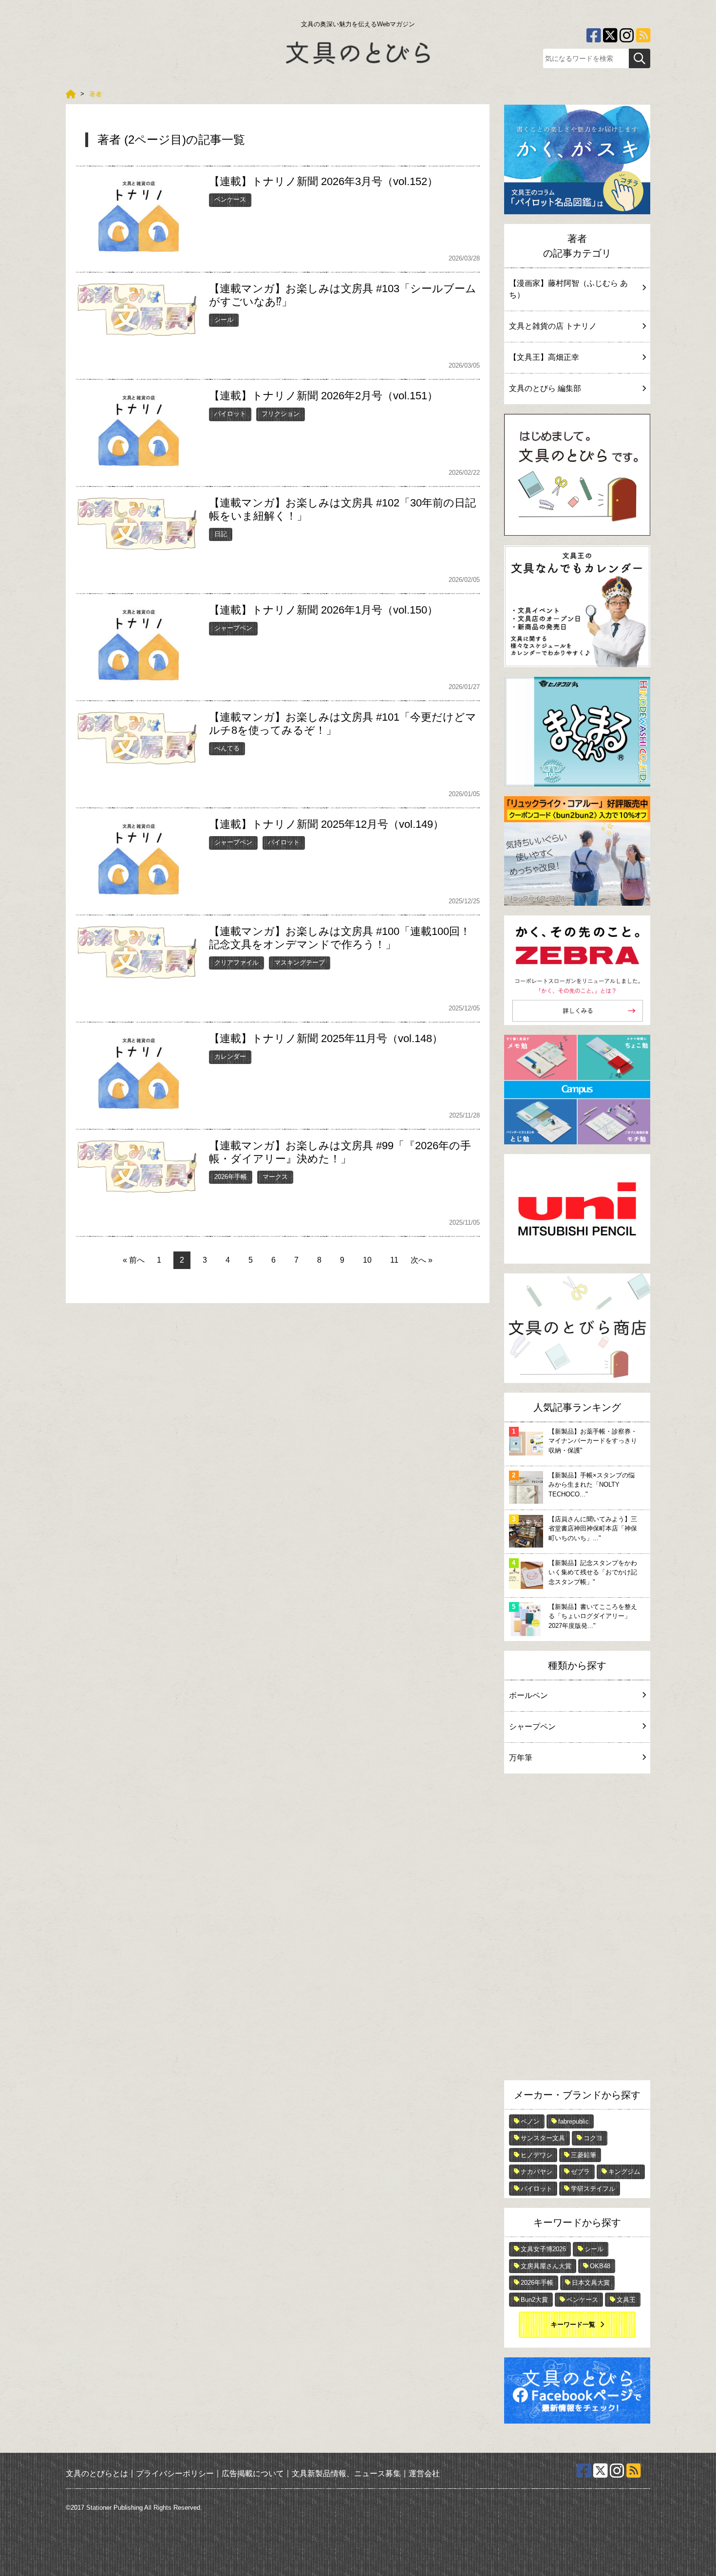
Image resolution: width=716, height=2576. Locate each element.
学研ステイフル (593, 2189)
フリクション (281, 414)
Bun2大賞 (534, 2300)
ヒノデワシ (537, 2155)
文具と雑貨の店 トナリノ (553, 326)
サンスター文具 (543, 2138)
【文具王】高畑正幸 (544, 357)
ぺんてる (227, 748)
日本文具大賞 (591, 2283)
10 (367, 1260)
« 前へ (134, 1260)
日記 (221, 534)
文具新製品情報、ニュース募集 (346, 2473)
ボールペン (528, 1695)
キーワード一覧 (573, 2324)
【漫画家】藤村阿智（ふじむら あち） (568, 289)
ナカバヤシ (537, 2172)
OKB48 (600, 2266)
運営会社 (424, 2473)
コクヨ (593, 2138)
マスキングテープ (300, 962)
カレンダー (230, 1056)
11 (394, 1260)
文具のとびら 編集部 (545, 388)
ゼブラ (580, 2172)
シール (224, 320)
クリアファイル (236, 962)
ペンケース (230, 199)
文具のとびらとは (97, 2473)
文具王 (626, 2300)
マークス (275, 1177)
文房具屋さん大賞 (546, 2266)
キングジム (624, 2172)
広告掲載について (253, 2473)
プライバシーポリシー (175, 2473)
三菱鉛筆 (584, 2155)
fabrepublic (574, 2121)
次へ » (422, 1260)
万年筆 (521, 1758)
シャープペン (233, 628)
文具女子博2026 (543, 2249)
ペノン (530, 2121)
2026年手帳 (231, 1177)
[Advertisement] (577, 1929)
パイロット (230, 414)
